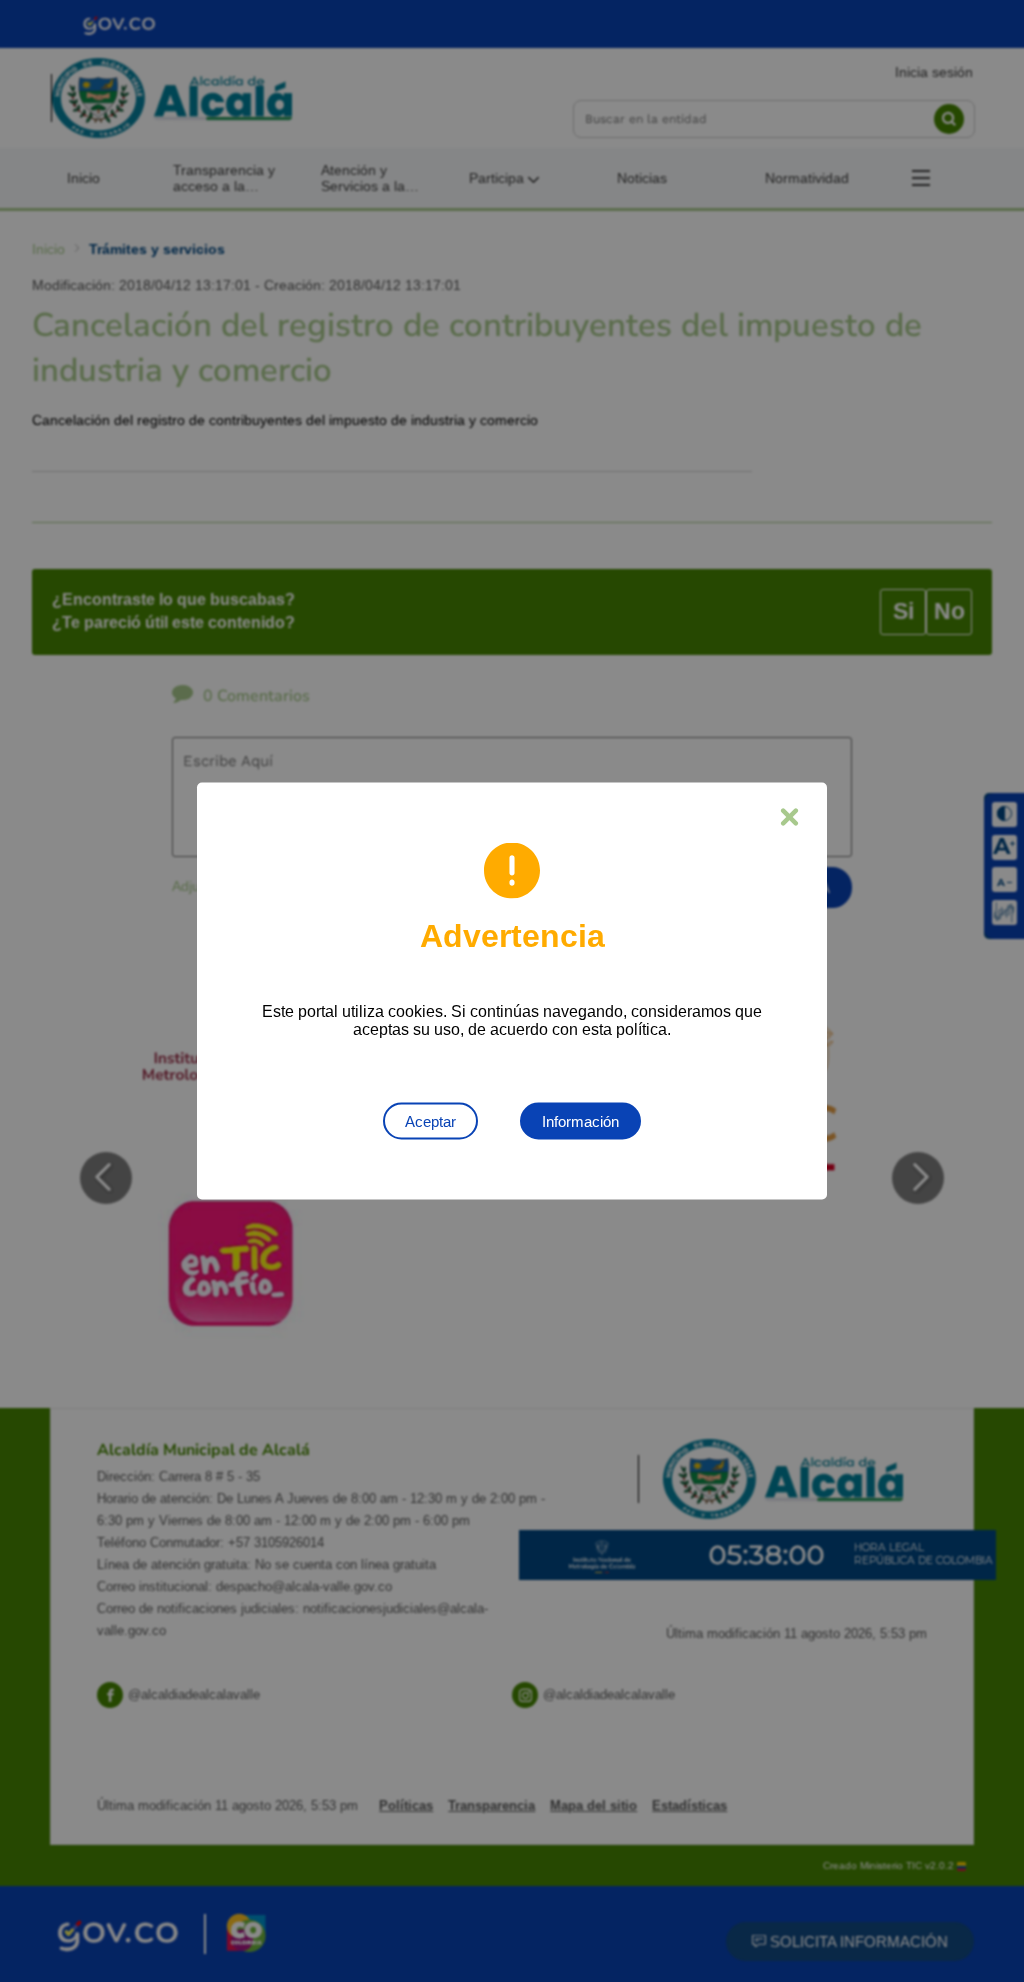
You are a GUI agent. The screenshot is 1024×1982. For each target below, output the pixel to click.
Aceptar (430, 1121)
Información (580, 1121)
